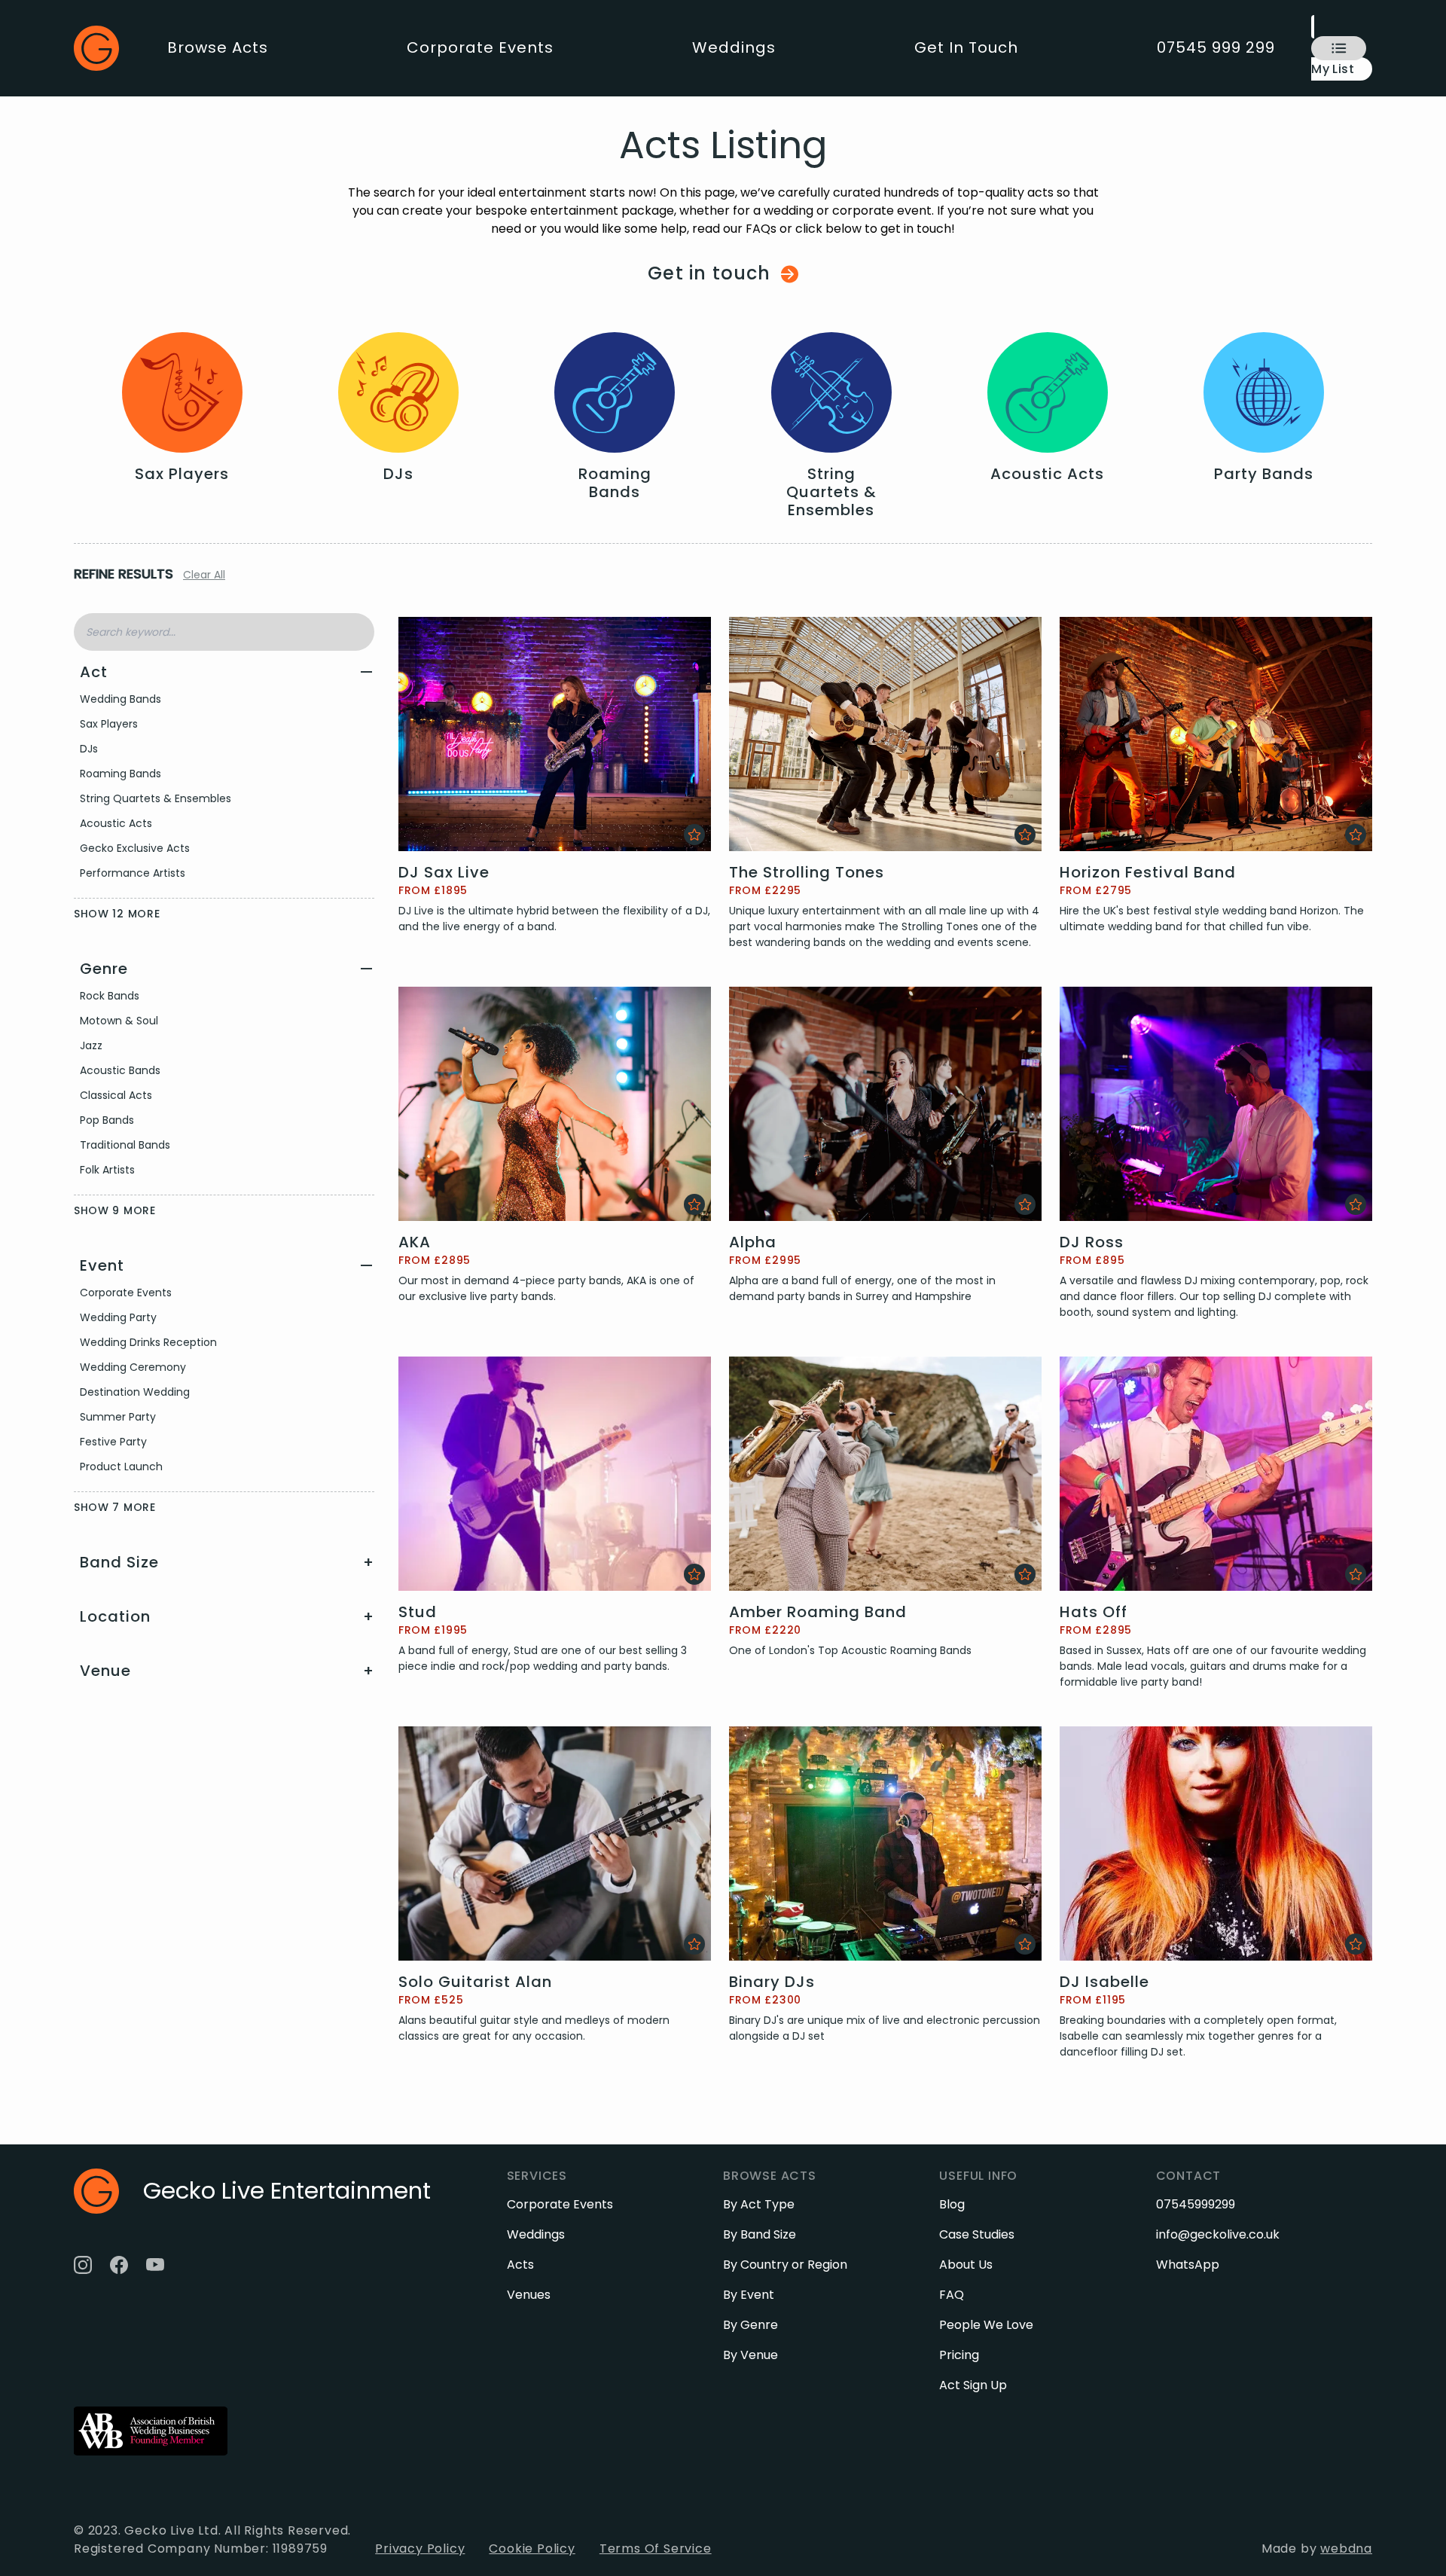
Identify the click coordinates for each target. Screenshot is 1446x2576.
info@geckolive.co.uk (1218, 2234)
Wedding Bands (120, 699)
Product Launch (121, 1467)
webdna (1346, 2549)
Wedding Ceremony (133, 1367)
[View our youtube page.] (155, 2265)
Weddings (734, 47)
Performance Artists (133, 873)
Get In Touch (966, 47)
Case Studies (977, 2234)
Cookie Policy (532, 2549)
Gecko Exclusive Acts (135, 848)
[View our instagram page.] (83, 2265)
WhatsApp (1188, 2265)
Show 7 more (115, 1507)
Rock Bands (110, 996)
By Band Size (760, 2234)
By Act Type (759, 2204)
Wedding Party (118, 1317)
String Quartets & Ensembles (156, 798)
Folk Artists (107, 1170)
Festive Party (113, 1442)
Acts (520, 2265)
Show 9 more (115, 1210)
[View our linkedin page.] (191, 2265)
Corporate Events (480, 47)
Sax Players (109, 724)
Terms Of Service (656, 2549)
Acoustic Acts (116, 823)
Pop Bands (107, 1120)
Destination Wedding (135, 1392)
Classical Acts (116, 1095)
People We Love (986, 2325)
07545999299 (1196, 2204)
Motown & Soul (119, 1021)
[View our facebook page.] (119, 2265)
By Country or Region (785, 2265)
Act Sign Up (973, 2385)
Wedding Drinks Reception (148, 1342)
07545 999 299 (1216, 47)
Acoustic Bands (120, 1070)
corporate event (882, 211)
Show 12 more (117, 914)
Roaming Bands (120, 774)
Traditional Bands (125, 1145)
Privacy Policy (420, 2549)
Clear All (204, 575)
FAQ (952, 2295)
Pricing (959, 2355)
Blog (952, 2204)
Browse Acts (218, 47)
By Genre (750, 2325)
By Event (749, 2295)
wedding (789, 211)
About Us (966, 2265)
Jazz (91, 1045)
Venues (529, 2295)
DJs (89, 749)
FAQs (761, 229)
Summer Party (118, 1417)
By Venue (750, 2355)
